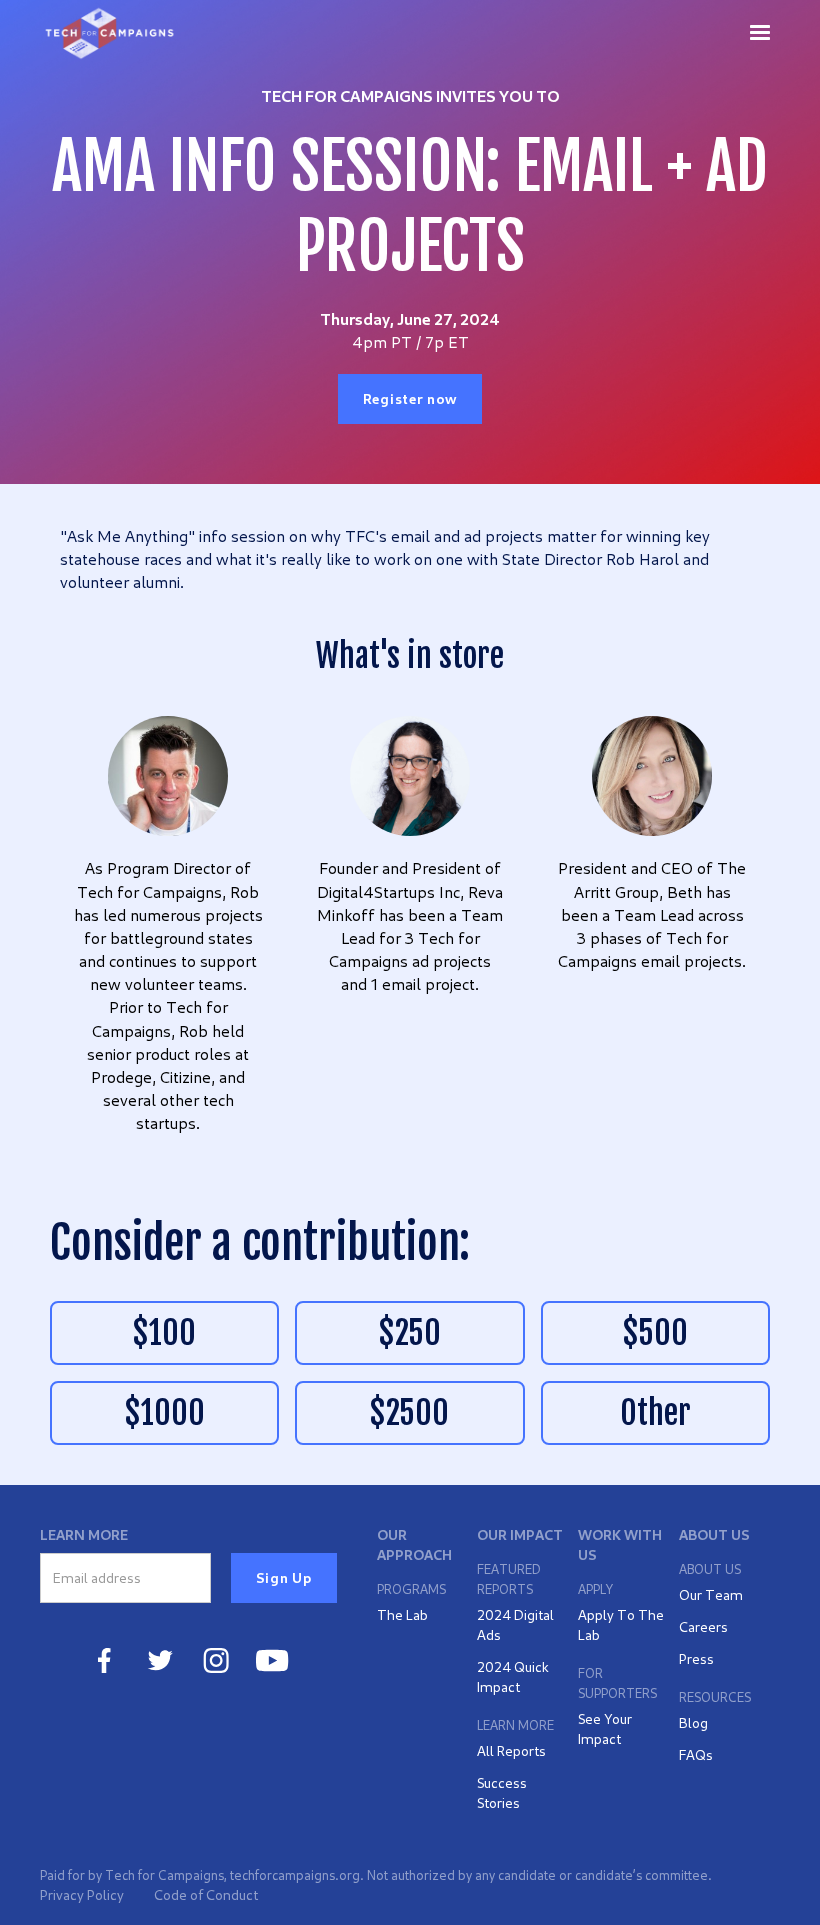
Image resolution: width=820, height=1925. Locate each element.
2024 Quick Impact (513, 1676)
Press (696, 1658)
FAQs (696, 1754)
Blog (693, 1722)
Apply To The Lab (621, 1624)
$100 (164, 1333)
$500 (655, 1333)
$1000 (165, 1413)
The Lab (402, 1614)
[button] (760, 32)
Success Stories (502, 1792)
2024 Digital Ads (515, 1624)
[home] (110, 33)
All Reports (511, 1750)
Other (655, 1413)
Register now (410, 398)
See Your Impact (605, 1728)
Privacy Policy (82, 1894)
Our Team (711, 1594)
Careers (703, 1626)
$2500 (409, 1413)
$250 (410, 1333)
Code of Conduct (206, 1894)
